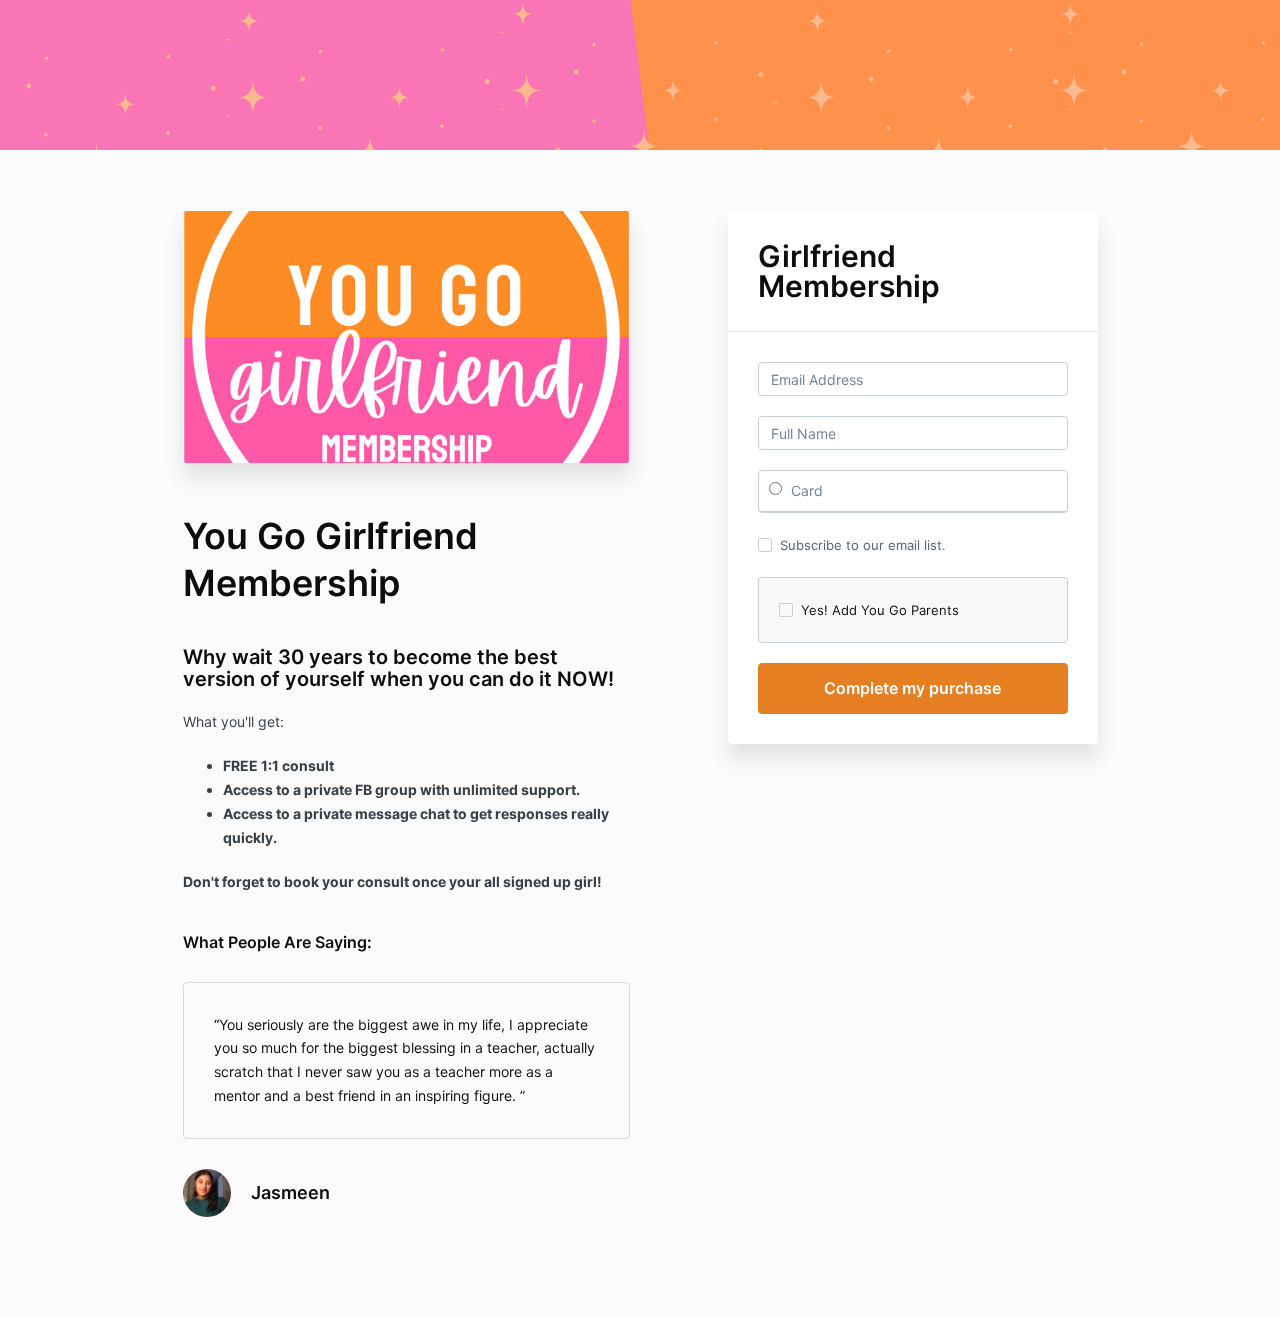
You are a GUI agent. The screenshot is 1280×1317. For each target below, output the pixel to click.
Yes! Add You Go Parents (880, 610)
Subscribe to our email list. (863, 545)
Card (805, 490)
